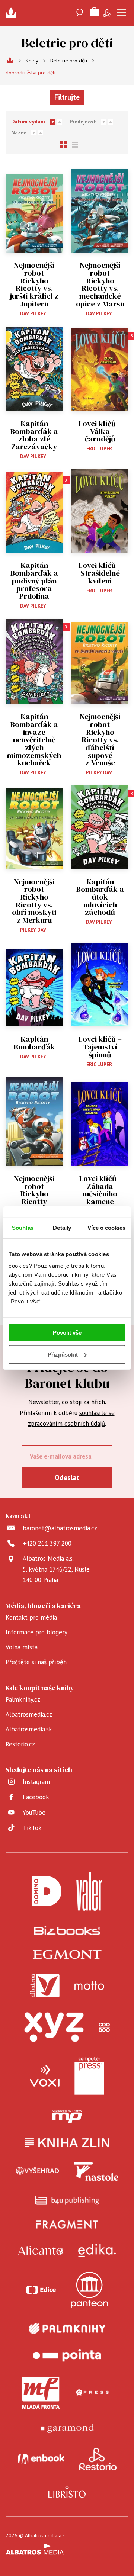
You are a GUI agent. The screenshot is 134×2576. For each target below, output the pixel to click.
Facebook (36, 1797)
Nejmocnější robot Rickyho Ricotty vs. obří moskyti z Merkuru (34, 901)
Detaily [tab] (62, 1227)
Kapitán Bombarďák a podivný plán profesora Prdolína (34, 581)
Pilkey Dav (99, 773)
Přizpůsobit (63, 1355)
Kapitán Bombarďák (34, 1043)
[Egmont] (67, 1954)
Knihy (32, 61)
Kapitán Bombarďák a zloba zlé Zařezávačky (34, 435)
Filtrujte (67, 97)
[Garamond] (67, 2428)
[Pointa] (67, 2355)
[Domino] (47, 1891)
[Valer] (89, 1891)
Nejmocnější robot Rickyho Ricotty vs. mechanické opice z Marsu (100, 284)
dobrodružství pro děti (31, 73)
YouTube (34, 1813)
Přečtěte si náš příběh (36, 1662)
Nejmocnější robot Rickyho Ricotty (34, 1190)
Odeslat (67, 1477)
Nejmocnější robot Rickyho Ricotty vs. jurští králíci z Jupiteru (34, 284)
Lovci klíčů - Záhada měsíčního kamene (100, 1190)
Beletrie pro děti (69, 61)
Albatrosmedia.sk (29, 1729)
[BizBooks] (67, 1930)
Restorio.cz (20, 1744)
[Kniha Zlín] (67, 2143)
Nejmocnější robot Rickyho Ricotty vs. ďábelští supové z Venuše (100, 740)
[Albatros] (45, 1986)
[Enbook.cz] (41, 2459)
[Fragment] (67, 2224)
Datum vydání (28, 122)
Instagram (36, 1782)
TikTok (32, 1828)
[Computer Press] (89, 2076)
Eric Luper (99, 449)
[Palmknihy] (67, 2328)
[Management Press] (67, 2116)
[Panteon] (89, 2290)
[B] (100, 369)
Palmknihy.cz (23, 1699)
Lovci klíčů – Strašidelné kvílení (100, 573)
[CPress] (93, 2393)
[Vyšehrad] (38, 2171)
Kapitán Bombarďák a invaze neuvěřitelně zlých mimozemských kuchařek (34, 740)
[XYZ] (54, 2027)
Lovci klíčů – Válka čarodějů (100, 431)
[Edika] (97, 2250)
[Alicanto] (41, 2250)
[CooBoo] (104, 2027)
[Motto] (89, 1986)
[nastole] (96, 2171)
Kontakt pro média (31, 1617)
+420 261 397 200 (47, 1543)
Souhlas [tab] (23, 1227)
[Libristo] (67, 2492)
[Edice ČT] (41, 2290)
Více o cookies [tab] (106, 1227)
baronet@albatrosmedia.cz (60, 1528)
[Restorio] (98, 2459)
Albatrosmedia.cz (29, 1714)
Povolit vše (67, 1333)
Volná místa (22, 1647)
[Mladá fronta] (41, 2393)
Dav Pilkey (33, 314)
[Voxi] (45, 2076)
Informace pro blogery (36, 1632)
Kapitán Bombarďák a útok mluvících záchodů (100, 897)
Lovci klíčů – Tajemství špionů (100, 1047)
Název (19, 132)
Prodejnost (83, 122)
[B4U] (67, 2200)
